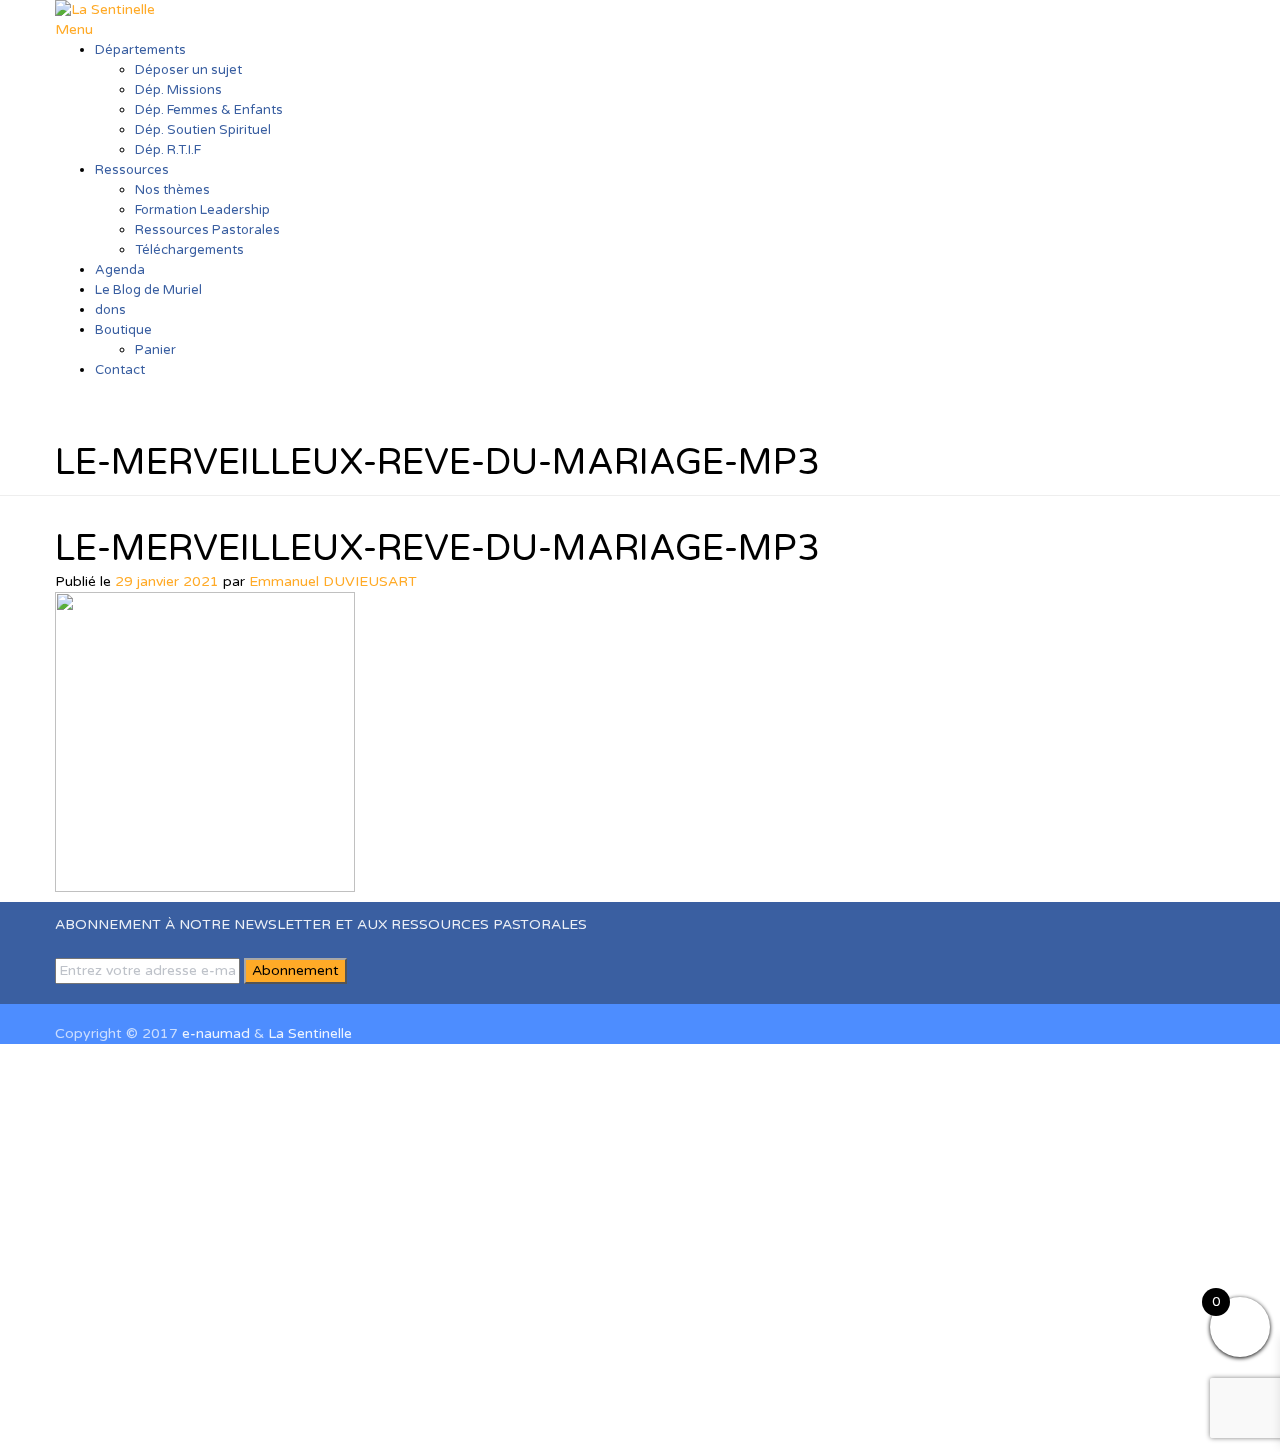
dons (110, 310)
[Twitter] (71, 993)
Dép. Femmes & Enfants (209, 110)
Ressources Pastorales (207, 230)
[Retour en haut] (60, 1013)
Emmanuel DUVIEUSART (333, 581)
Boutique (123, 330)
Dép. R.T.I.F (168, 150)
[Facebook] (60, 993)
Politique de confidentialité (1050, 1252)
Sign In (176, 1421)
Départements (140, 50)
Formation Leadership (202, 210)
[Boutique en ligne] (104, 993)
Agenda (120, 270)
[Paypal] (115, 993)
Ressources (132, 170)
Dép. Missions (178, 90)
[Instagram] (82, 993)
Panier (155, 350)
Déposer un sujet (188, 70)
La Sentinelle (310, 1033)
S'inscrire (122, 1421)
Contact (120, 370)
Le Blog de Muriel (148, 290)
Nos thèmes (172, 190)
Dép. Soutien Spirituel (203, 130)
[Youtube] (93, 993)
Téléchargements (189, 250)
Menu (74, 29)
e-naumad (216, 1033)
